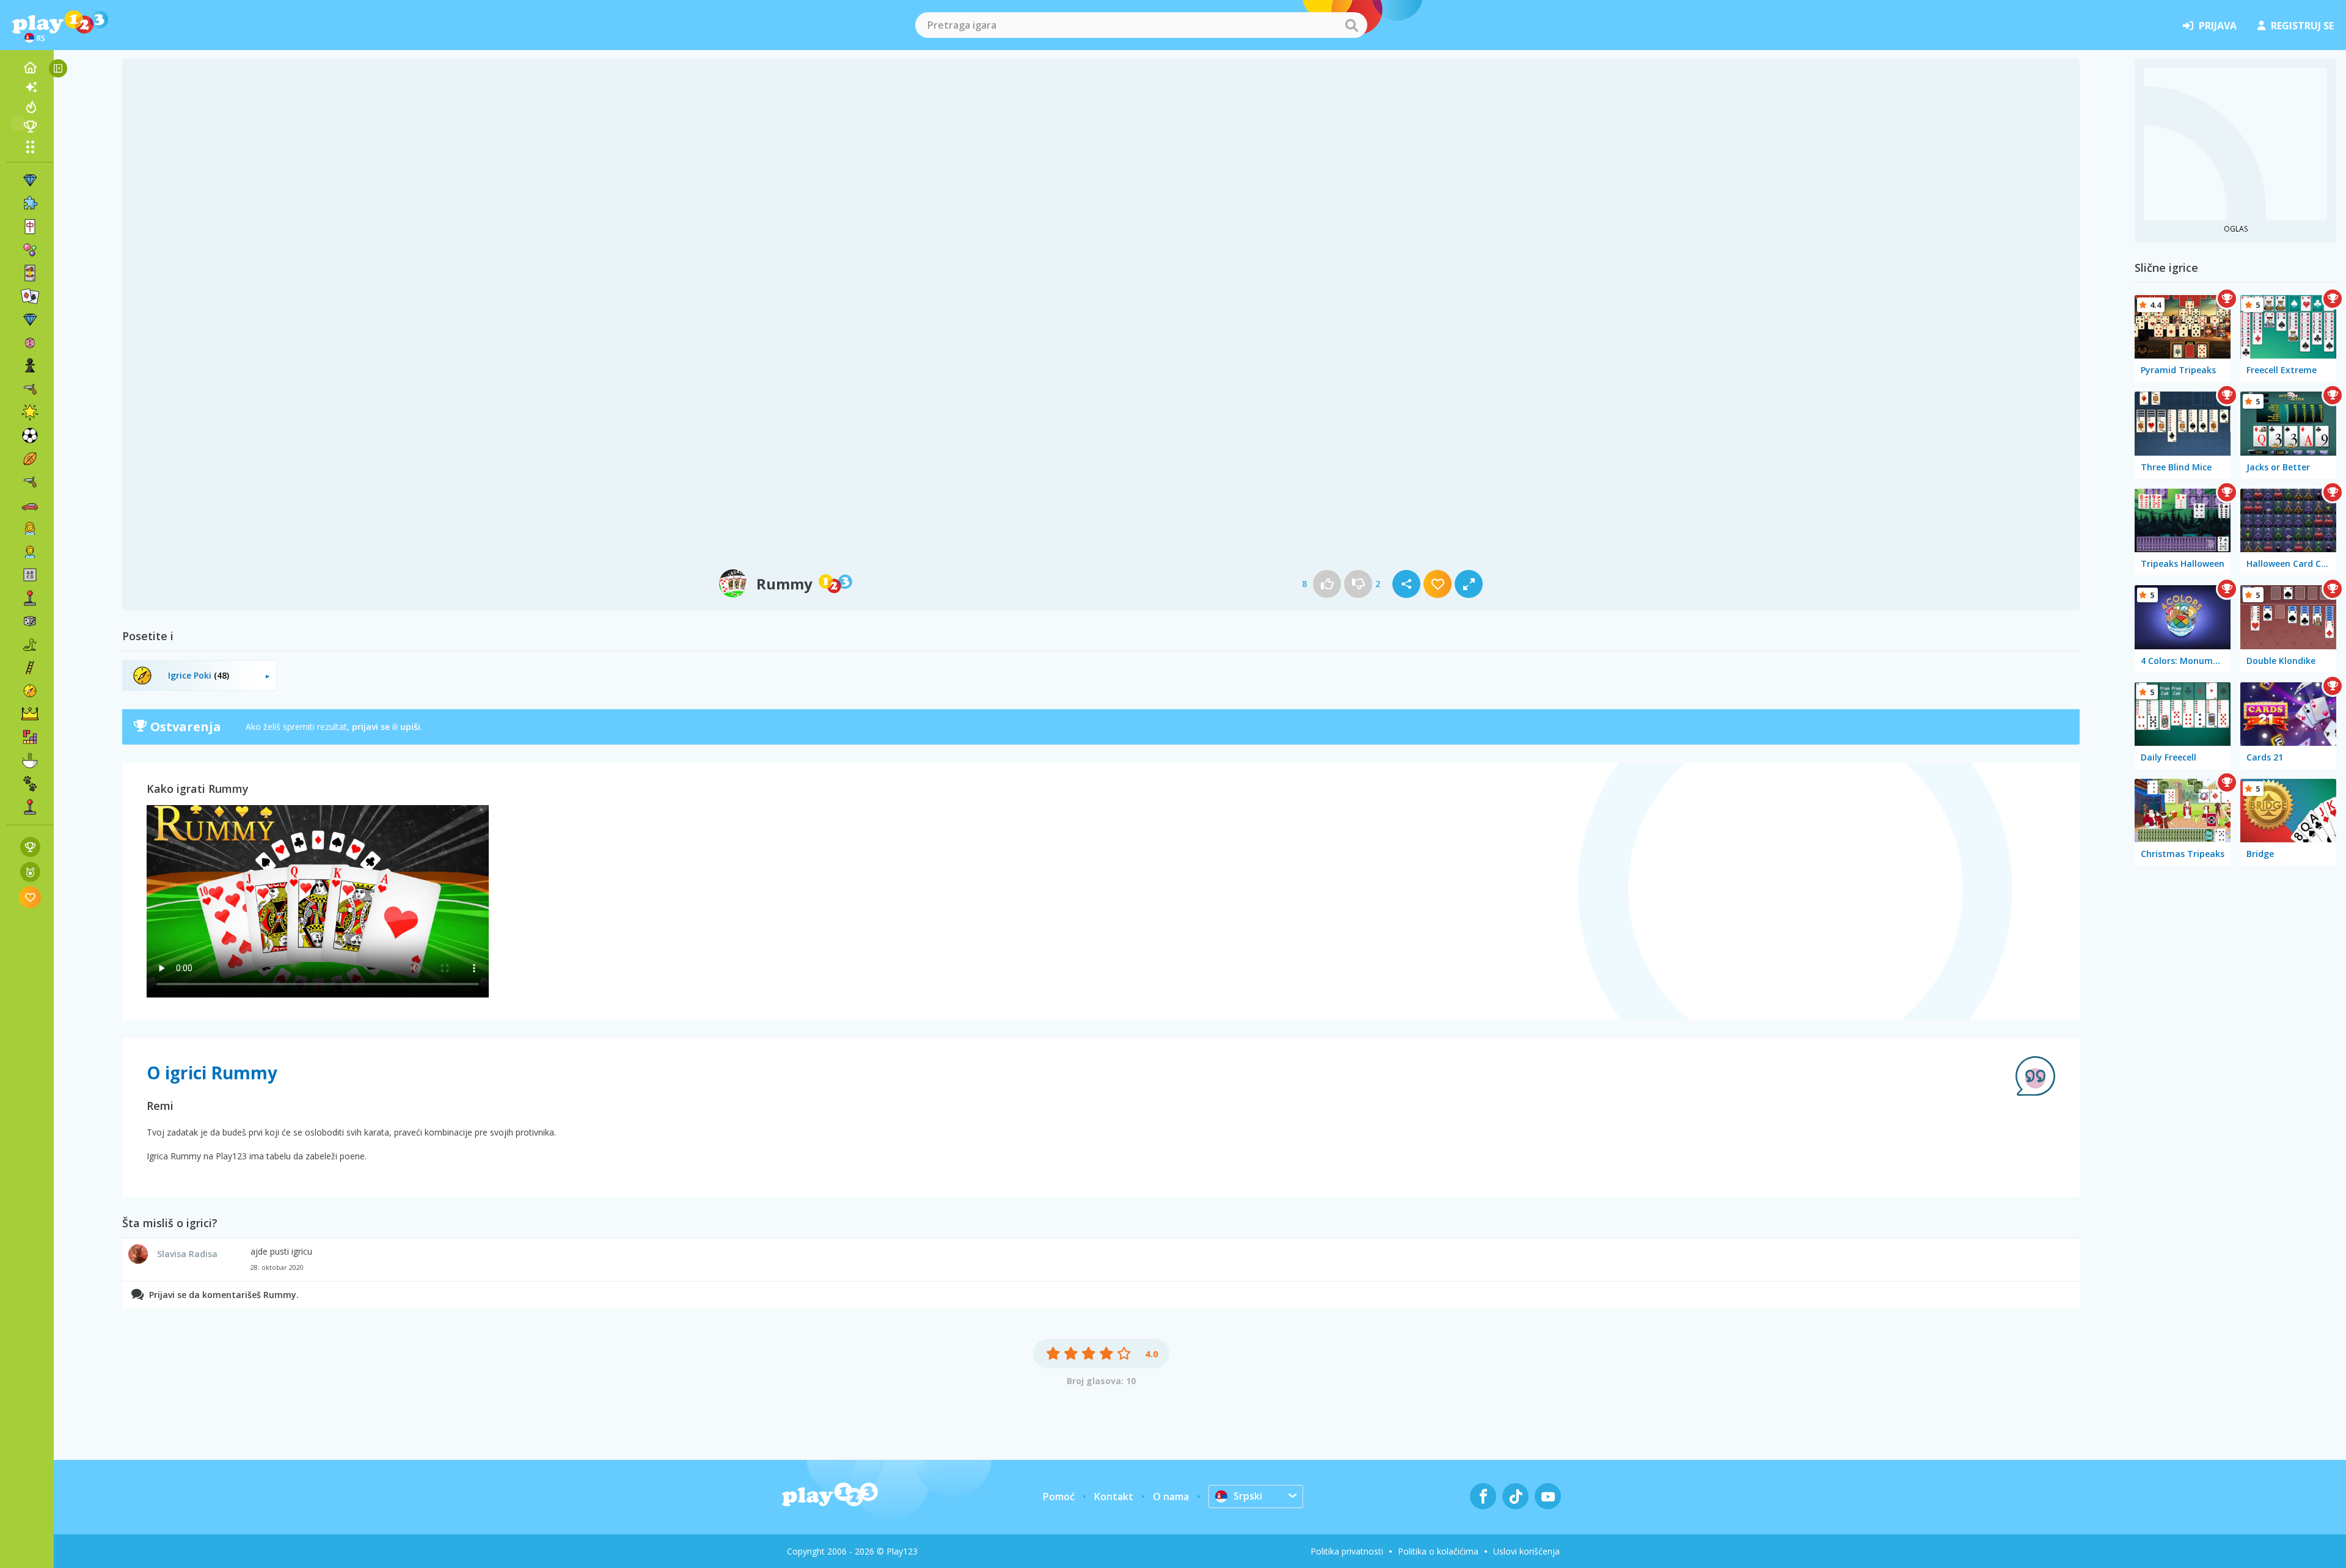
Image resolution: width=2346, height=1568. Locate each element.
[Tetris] (30, 737)
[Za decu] (30, 552)
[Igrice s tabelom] (30, 847)
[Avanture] (30, 691)
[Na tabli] (30, 621)
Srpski (1248, 1496)
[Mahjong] (30, 227)
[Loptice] (30, 250)
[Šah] (30, 366)
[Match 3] (30, 180)
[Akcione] (30, 389)
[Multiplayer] (30, 807)
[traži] (1351, 25)
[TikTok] (1515, 1496)
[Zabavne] (30, 412)
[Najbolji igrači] (30, 126)
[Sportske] (30, 459)
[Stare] (30, 644)
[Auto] (30, 505)
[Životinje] (30, 784)
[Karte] (30, 273)
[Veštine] (30, 668)
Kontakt (1114, 1497)
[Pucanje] (30, 482)
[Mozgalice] (30, 343)
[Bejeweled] (30, 319)
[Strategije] (30, 714)
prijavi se (371, 727)
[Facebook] (1483, 1496)
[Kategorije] (30, 147)
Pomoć (1059, 1497)
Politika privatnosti (1347, 1551)
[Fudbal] (30, 436)
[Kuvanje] (30, 760)
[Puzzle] (30, 203)
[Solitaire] (30, 296)
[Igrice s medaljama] (30, 872)
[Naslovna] (30, 68)
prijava (2218, 26)
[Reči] (30, 575)
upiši (410, 727)
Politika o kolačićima (1438, 1551)
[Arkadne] (30, 598)
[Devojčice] (30, 528)
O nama (1171, 1497)
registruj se (2302, 26)
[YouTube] (1548, 1496)
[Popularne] (30, 107)
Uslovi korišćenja (1526, 1551)
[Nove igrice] (30, 87)
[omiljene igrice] (30, 897)
